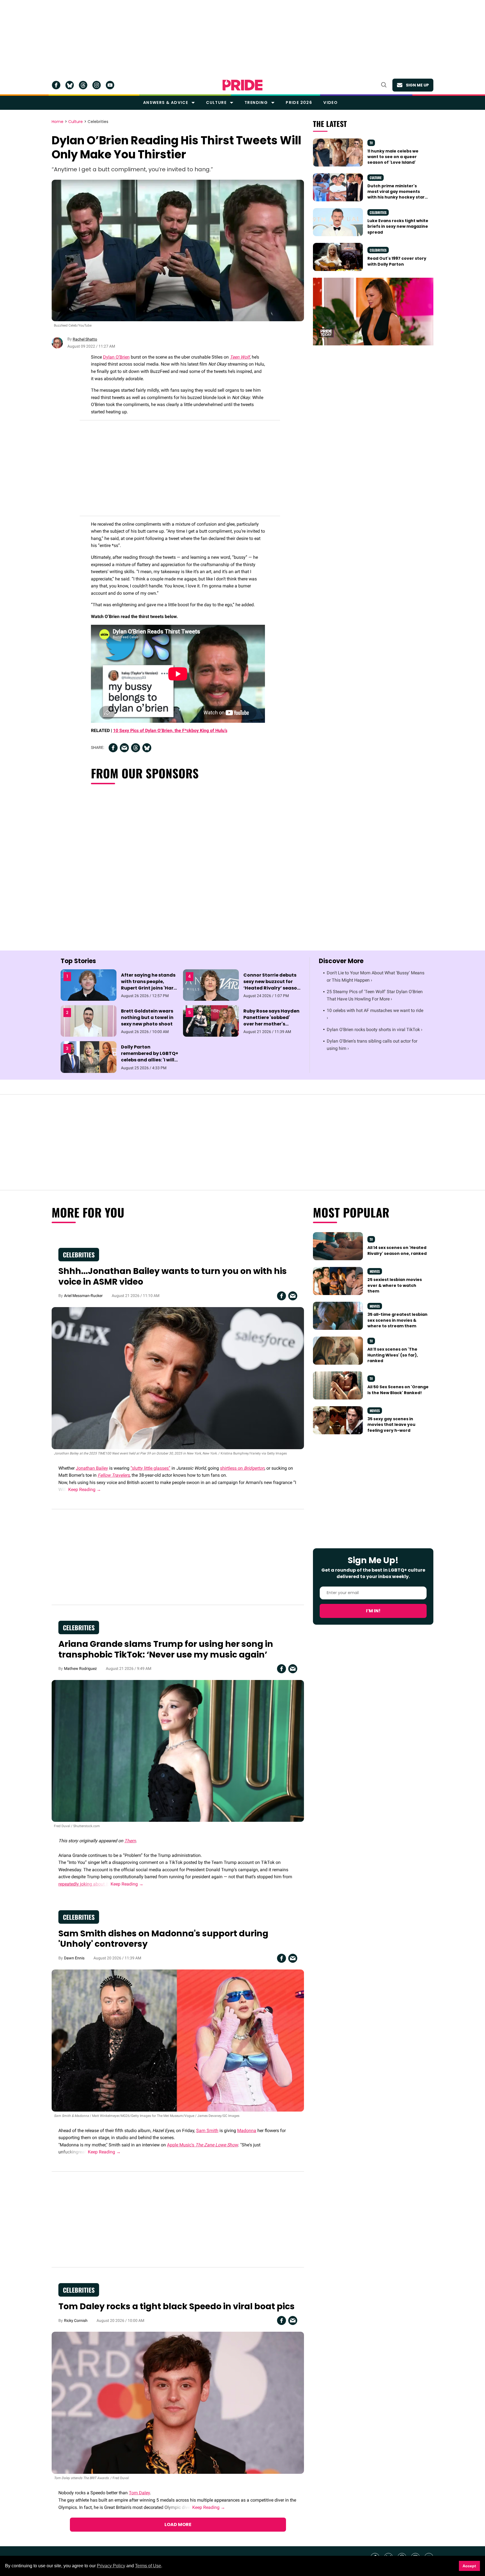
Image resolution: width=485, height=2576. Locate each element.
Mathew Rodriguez (80, 1668)
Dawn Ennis (74, 1958)
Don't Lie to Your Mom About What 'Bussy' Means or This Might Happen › (376, 976)
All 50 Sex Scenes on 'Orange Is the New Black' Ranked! (398, 1390)
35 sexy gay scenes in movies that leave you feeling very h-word (391, 1425)
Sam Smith (207, 2131)
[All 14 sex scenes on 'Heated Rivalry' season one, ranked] (338, 1246)
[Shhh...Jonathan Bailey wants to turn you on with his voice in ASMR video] (178, 1378)
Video (330, 102)
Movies (375, 1271)
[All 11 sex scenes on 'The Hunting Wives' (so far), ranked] (338, 1350)
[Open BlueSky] (70, 85)
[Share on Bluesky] (147, 748)
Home (58, 122)
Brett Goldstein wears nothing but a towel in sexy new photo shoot (147, 1017)
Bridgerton (254, 1468)
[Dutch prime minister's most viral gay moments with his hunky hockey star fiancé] (338, 187)
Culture (216, 102)
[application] (373, 312)
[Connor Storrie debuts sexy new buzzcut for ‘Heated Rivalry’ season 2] (211, 985)
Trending (256, 102)
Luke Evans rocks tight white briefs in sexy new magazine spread (398, 226)
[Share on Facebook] (113, 748)
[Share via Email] (124, 748)
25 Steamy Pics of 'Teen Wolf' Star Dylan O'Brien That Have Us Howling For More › (375, 995)
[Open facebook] (56, 85)
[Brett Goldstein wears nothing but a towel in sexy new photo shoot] (89, 1021)
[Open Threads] (83, 85)
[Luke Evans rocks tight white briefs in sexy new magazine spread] (338, 222)
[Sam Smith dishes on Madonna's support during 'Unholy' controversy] (178, 2040)
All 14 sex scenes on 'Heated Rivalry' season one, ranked (397, 1250)
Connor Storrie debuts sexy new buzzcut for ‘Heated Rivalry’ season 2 (272, 985)
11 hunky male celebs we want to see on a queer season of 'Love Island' (393, 157)
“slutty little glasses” (150, 1468)
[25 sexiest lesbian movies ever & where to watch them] (338, 1281)
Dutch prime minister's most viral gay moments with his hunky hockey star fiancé (396, 194)
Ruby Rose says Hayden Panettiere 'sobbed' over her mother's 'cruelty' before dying (271, 1021)
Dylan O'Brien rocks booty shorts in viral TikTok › (375, 1030)
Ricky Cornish (76, 2320)
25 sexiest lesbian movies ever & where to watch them (395, 1285)
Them (130, 1841)
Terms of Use (148, 2566)
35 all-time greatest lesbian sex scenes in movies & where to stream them (397, 1320)
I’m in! (373, 1611)
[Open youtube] (110, 85)
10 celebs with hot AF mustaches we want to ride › (375, 1014)
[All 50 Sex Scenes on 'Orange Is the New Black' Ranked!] (338, 1385)
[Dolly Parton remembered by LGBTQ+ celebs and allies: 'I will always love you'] (89, 1057)
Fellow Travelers (114, 1475)
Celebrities (98, 122)
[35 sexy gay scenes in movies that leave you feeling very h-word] (338, 1420)
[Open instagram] (97, 85)
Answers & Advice (166, 102)
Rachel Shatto (85, 339)
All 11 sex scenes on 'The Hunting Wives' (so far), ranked (393, 1355)
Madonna (247, 2131)
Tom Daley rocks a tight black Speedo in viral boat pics (177, 2306)
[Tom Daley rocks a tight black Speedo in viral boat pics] (178, 2402)
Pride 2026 (299, 102)
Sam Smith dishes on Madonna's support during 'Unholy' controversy (163, 1939)
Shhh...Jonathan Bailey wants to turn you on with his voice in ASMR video (173, 1276)
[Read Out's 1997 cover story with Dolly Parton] (338, 257)
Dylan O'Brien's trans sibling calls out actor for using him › (372, 1045)
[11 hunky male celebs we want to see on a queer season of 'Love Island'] (338, 152)
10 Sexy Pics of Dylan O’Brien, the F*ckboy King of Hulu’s (170, 730)
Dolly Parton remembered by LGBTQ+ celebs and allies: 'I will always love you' (150, 1057)
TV (371, 143)
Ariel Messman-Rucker (83, 1296)
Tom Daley (139, 2493)
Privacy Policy (111, 2566)
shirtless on (232, 1468)
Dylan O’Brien (116, 357)
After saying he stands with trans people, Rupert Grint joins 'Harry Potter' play (150, 985)
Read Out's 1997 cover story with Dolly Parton (397, 261)
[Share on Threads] (136, 748)
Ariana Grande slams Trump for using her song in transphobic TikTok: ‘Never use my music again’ (166, 1649)
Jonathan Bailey (92, 1468)
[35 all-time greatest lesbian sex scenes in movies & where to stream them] (338, 1316)
